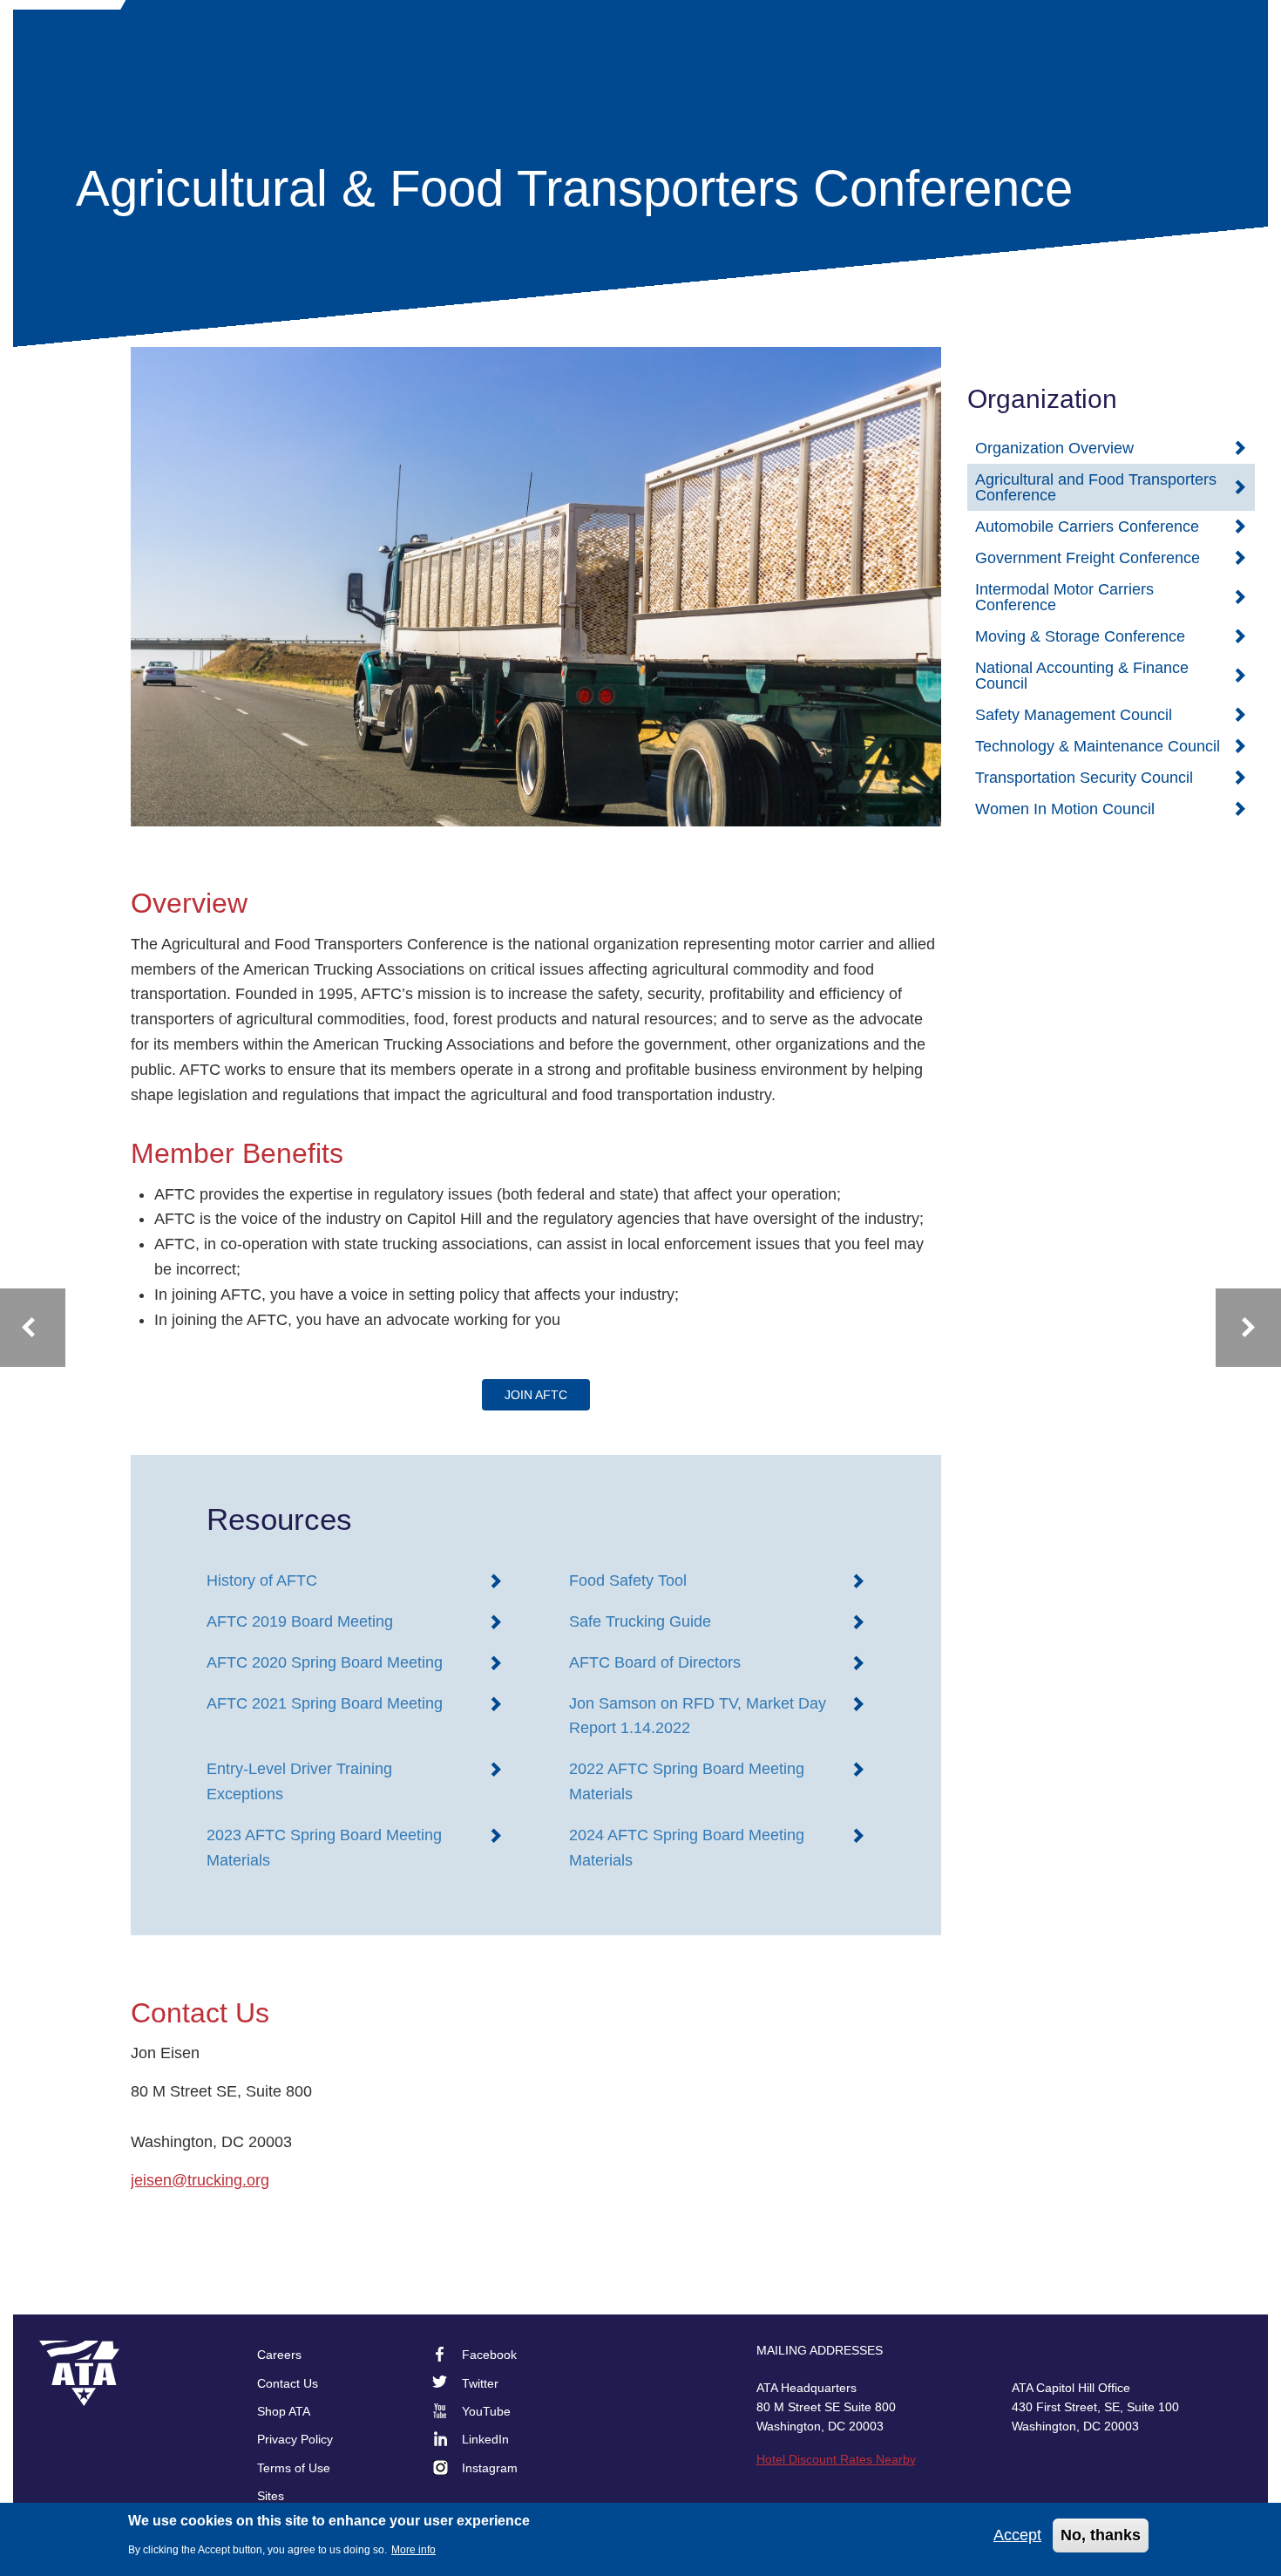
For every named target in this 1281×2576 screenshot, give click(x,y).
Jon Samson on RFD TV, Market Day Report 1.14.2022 (698, 1716)
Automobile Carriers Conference (1087, 527)
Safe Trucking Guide (640, 1621)
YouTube (486, 2411)
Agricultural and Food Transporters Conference (1096, 487)
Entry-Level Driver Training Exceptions (299, 1781)
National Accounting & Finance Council (1082, 676)
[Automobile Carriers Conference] (1248, 1328)
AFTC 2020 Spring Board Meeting (325, 1662)
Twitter (480, 2383)
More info (413, 2550)
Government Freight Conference (1088, 558)
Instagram (490, 2468)
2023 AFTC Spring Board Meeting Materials (324, 1848)
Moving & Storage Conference (1080, 636)
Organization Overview (1054, 448)
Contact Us (288, 2383)
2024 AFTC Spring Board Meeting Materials (687, 1848)
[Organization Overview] (33, 1328)
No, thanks (1101, 2535)
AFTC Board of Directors (655, 1662)
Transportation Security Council (1084, 778)
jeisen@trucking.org (200, 2180)
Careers (279, 2355)
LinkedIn (485, 2439)
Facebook (489, 2355)
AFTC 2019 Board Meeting (300, 1621)
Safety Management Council (1074, 715)
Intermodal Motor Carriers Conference (1064, 597)
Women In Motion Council (1065, 809)
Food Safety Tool (628, 1580)
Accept (1017, 2535)
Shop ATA (284, 2411)
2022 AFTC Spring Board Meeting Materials (687, 1781)
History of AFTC (262, 1580)
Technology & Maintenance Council (1098, 746)
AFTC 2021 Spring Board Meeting (325, 1703)
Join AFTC (536, 1395)
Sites (271, 2496)
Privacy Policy (295, 2439)
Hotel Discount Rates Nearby (836, 2459)
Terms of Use (294, 2468)
